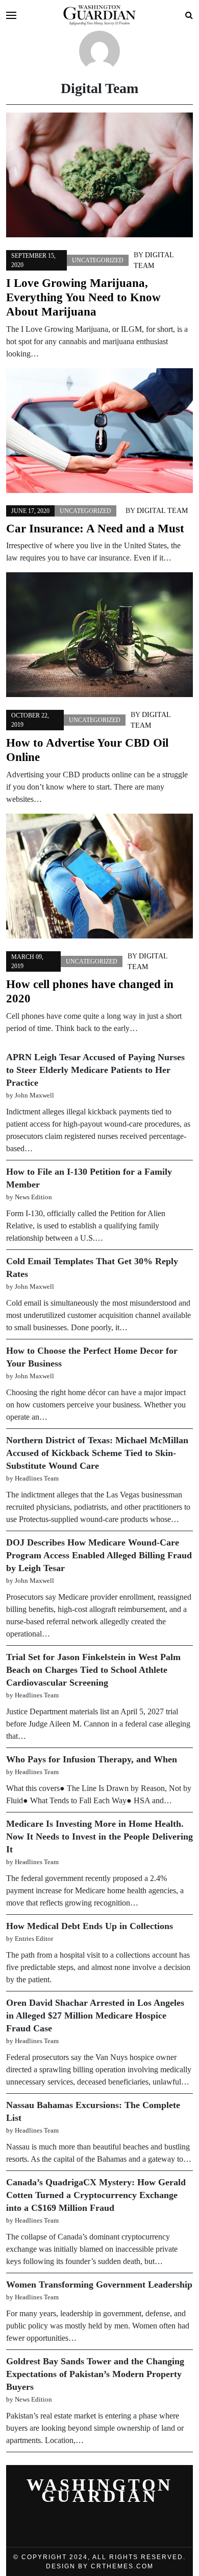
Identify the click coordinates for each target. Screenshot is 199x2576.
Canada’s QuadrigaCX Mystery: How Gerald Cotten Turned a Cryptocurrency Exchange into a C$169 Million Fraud (96, 2195)
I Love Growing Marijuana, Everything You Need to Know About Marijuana (83, 297)
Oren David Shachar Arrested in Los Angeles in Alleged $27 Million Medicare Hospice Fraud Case (95, 2015)
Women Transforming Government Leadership (99, 2284)
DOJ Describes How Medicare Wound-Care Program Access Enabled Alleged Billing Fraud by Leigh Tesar (99, 1555)
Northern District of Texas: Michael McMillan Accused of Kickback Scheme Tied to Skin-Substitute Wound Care (97, 1453)
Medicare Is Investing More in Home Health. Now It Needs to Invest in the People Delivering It (99, 1836)
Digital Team (162, 511)
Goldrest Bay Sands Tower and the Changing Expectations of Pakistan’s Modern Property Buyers (95, 2374)
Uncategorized (98, 260)
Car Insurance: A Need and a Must (95, 528)
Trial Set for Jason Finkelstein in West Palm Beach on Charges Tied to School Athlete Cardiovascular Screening (93, 1670)
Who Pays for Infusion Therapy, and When (92, 1759)
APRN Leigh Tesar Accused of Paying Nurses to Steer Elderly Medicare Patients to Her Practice (95, 1070)
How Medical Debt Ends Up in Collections (90, 1926)
